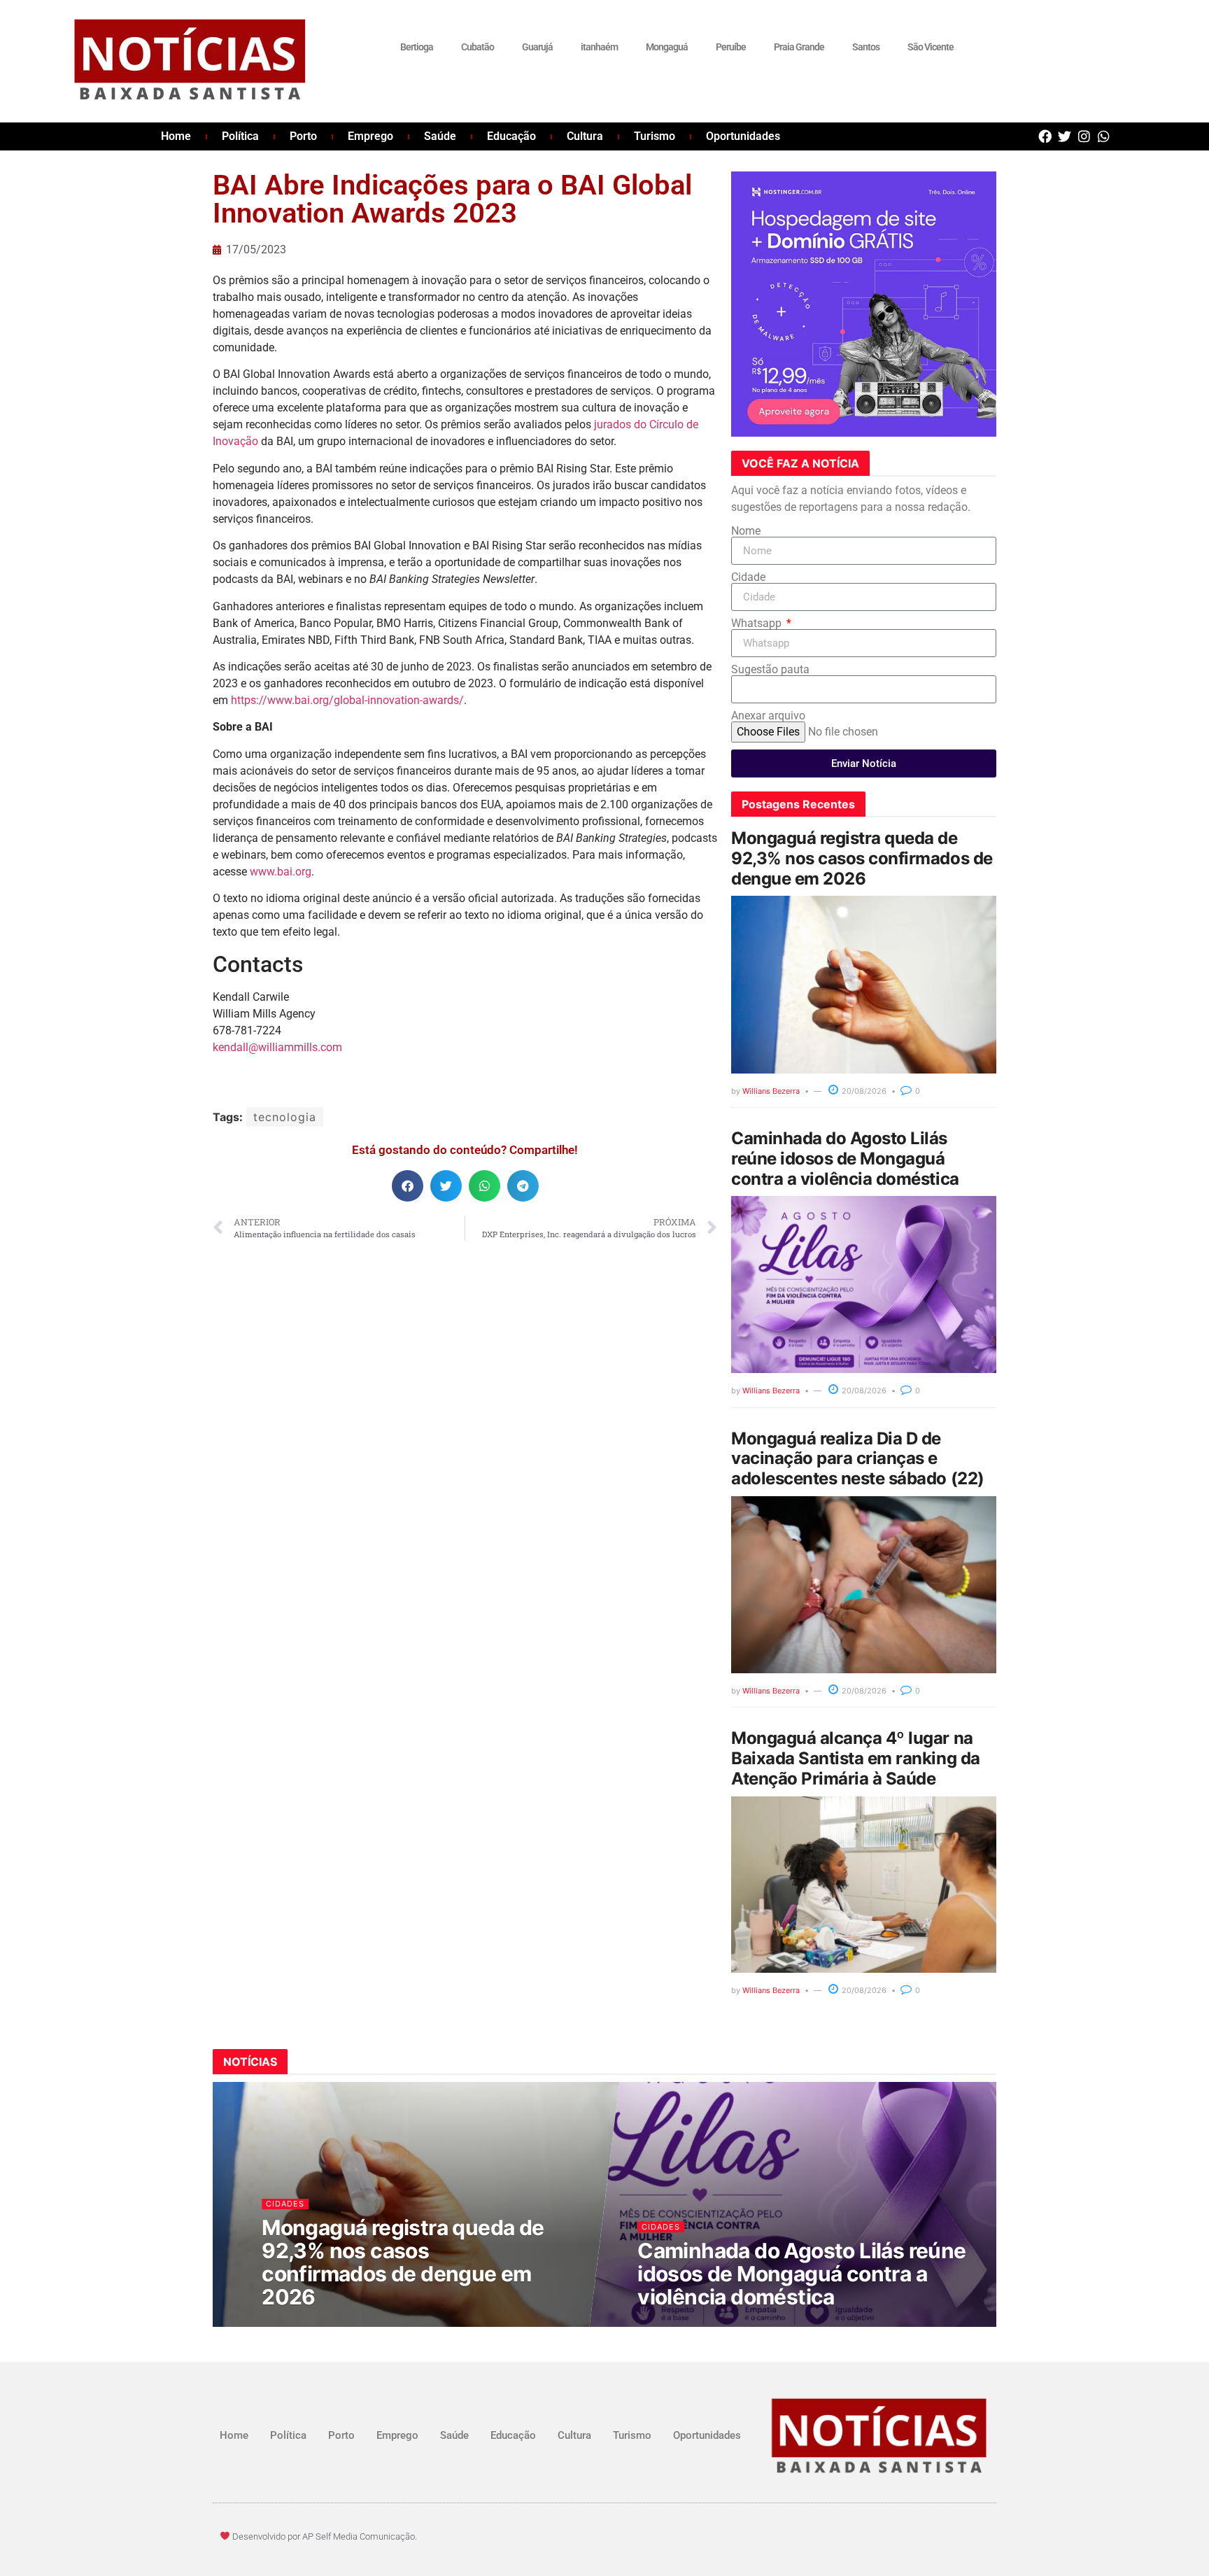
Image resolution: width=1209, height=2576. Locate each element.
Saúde (440, 136)
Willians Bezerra (771, 1091)
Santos (866, 47)
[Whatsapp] (1104, 136)
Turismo (655, 136)
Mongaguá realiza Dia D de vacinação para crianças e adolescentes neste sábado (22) (858, 1459)
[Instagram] (1084, 136)
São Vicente (931, 47)
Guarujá (537, 47)
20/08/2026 (863, 1091)
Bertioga (417, 47)
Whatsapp (758, 624)
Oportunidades (743, 136)
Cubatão (478, 47)
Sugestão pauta (770, 670)
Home (176, 136)
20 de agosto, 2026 (311, 2324)
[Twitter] (1065, 136)
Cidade (748, 577)
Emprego (370, 136)
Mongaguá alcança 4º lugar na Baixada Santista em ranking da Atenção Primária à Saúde (856, 1758)
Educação (511, 136)
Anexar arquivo (768, 716)
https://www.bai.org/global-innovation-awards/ (347, 700)
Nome (746, 531)
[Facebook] (1045, 136)
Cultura (585, 136)
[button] (408, 1186)
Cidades (286, 2203)
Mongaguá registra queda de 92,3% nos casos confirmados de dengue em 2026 (862, 858)
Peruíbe (731, 47)
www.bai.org (281, 872)
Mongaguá (667, 47)
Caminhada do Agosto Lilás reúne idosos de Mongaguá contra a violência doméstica (845, 1159)
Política (240, 136)
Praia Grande (799, 47)
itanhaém (599, 47)
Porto (303, 136)
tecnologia (285, 1117)
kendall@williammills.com (277, 1047)
